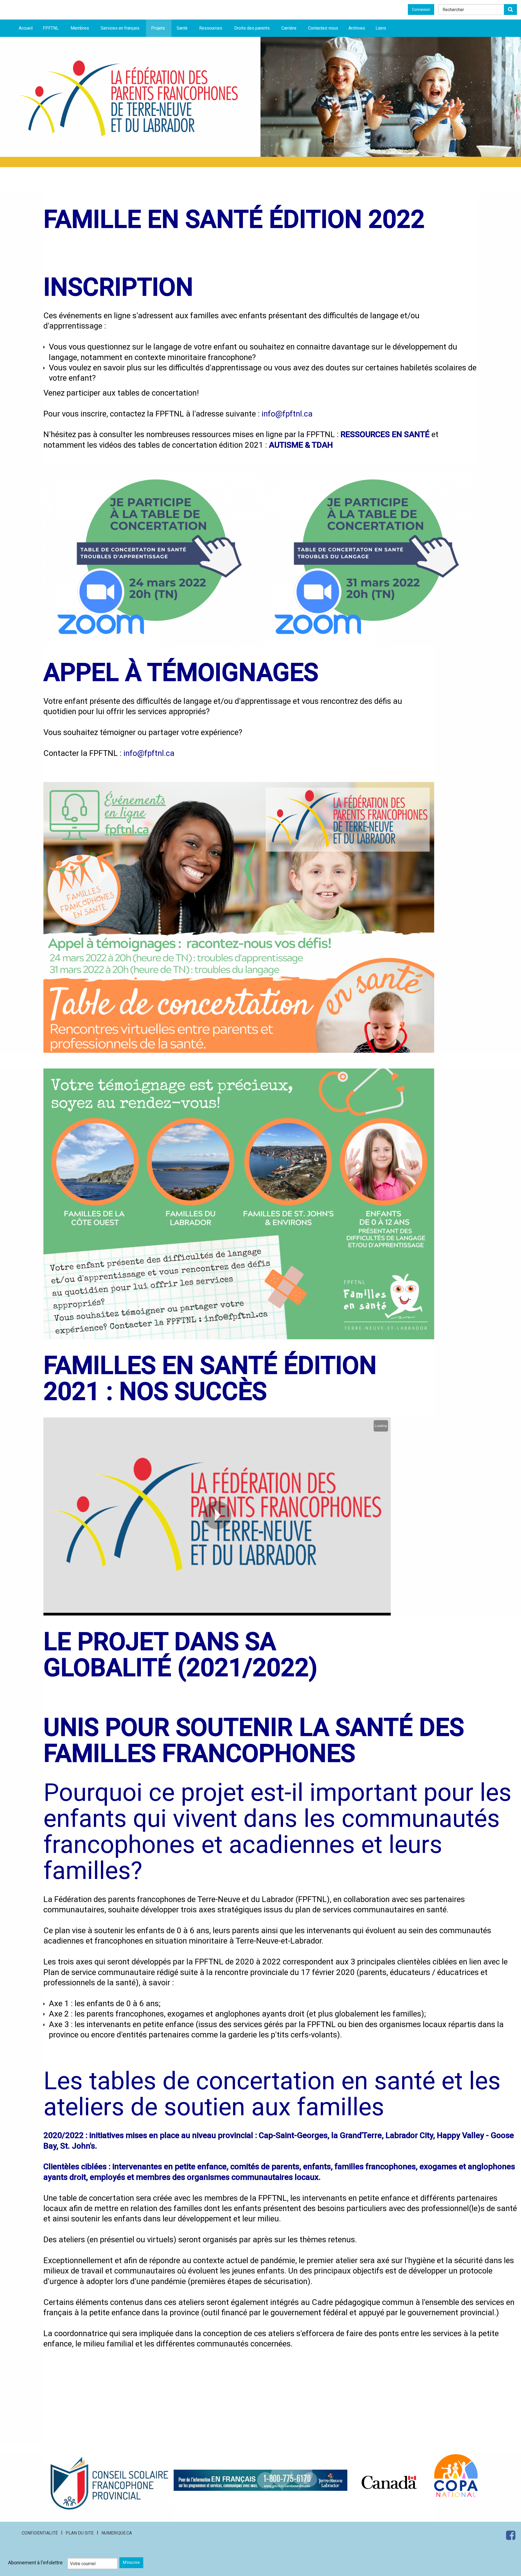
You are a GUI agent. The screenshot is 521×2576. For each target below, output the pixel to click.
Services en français (120, 28)
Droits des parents (252, 28)
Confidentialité (40, 2533)
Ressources (211, 28)
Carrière (289, 28)
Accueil (26, 28)
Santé (182, 28)
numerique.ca (117, 2533)
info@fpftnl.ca (287, 414)
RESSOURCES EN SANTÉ (385, 434)
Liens (381, 28)
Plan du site (80, 2533)
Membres (80, 28)
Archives (357, 28)
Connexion (421, 9)
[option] (391, 97)
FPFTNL (51, 28)
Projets (158, 28)
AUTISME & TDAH (301, 445)
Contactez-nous (323, 28)
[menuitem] (26, 28)
